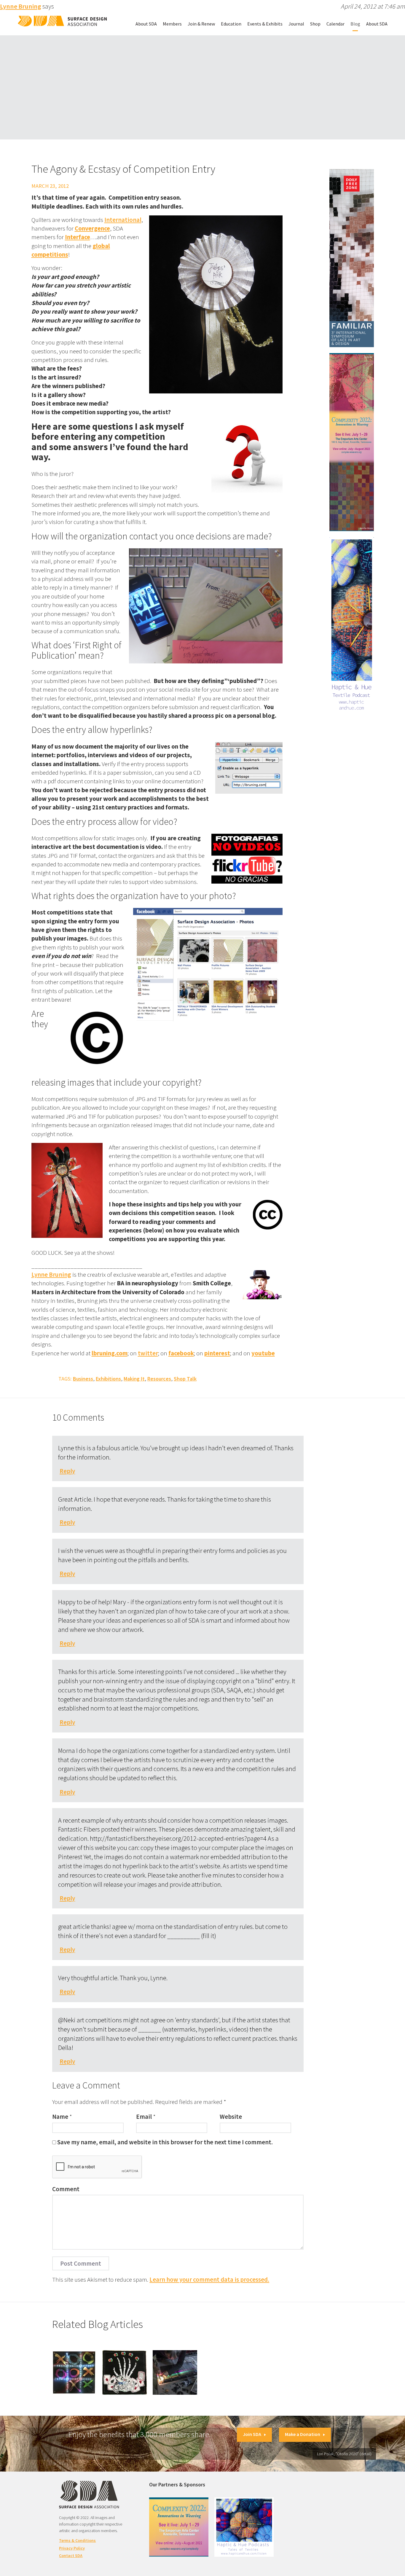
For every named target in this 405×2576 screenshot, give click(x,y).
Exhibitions (108, 1379)
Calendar (335, 24)
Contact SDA (71, 2556)
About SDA (146, 24)
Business (83, 1379)
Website (231, 2117)
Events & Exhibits (265, 24)
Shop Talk (185, 1379)
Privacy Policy (72, 2548)
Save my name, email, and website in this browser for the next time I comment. (165, 2142)
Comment (66, 2189)
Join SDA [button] (252, 2434)
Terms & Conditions (77, 2540)
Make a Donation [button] (303, 2434)
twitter (148, 1353)
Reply (67, 1471)
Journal (296, 24)
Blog (355, 24)
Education (231, 24)
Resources (159, 1379)
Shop (315, 24)
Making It (134, 1379)
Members (172, 24)
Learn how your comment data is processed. (209, 2279)
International (123, 220)
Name (60, 2117)
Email (144, 2117)
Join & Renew (201, 24)
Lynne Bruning (51, 1274)
